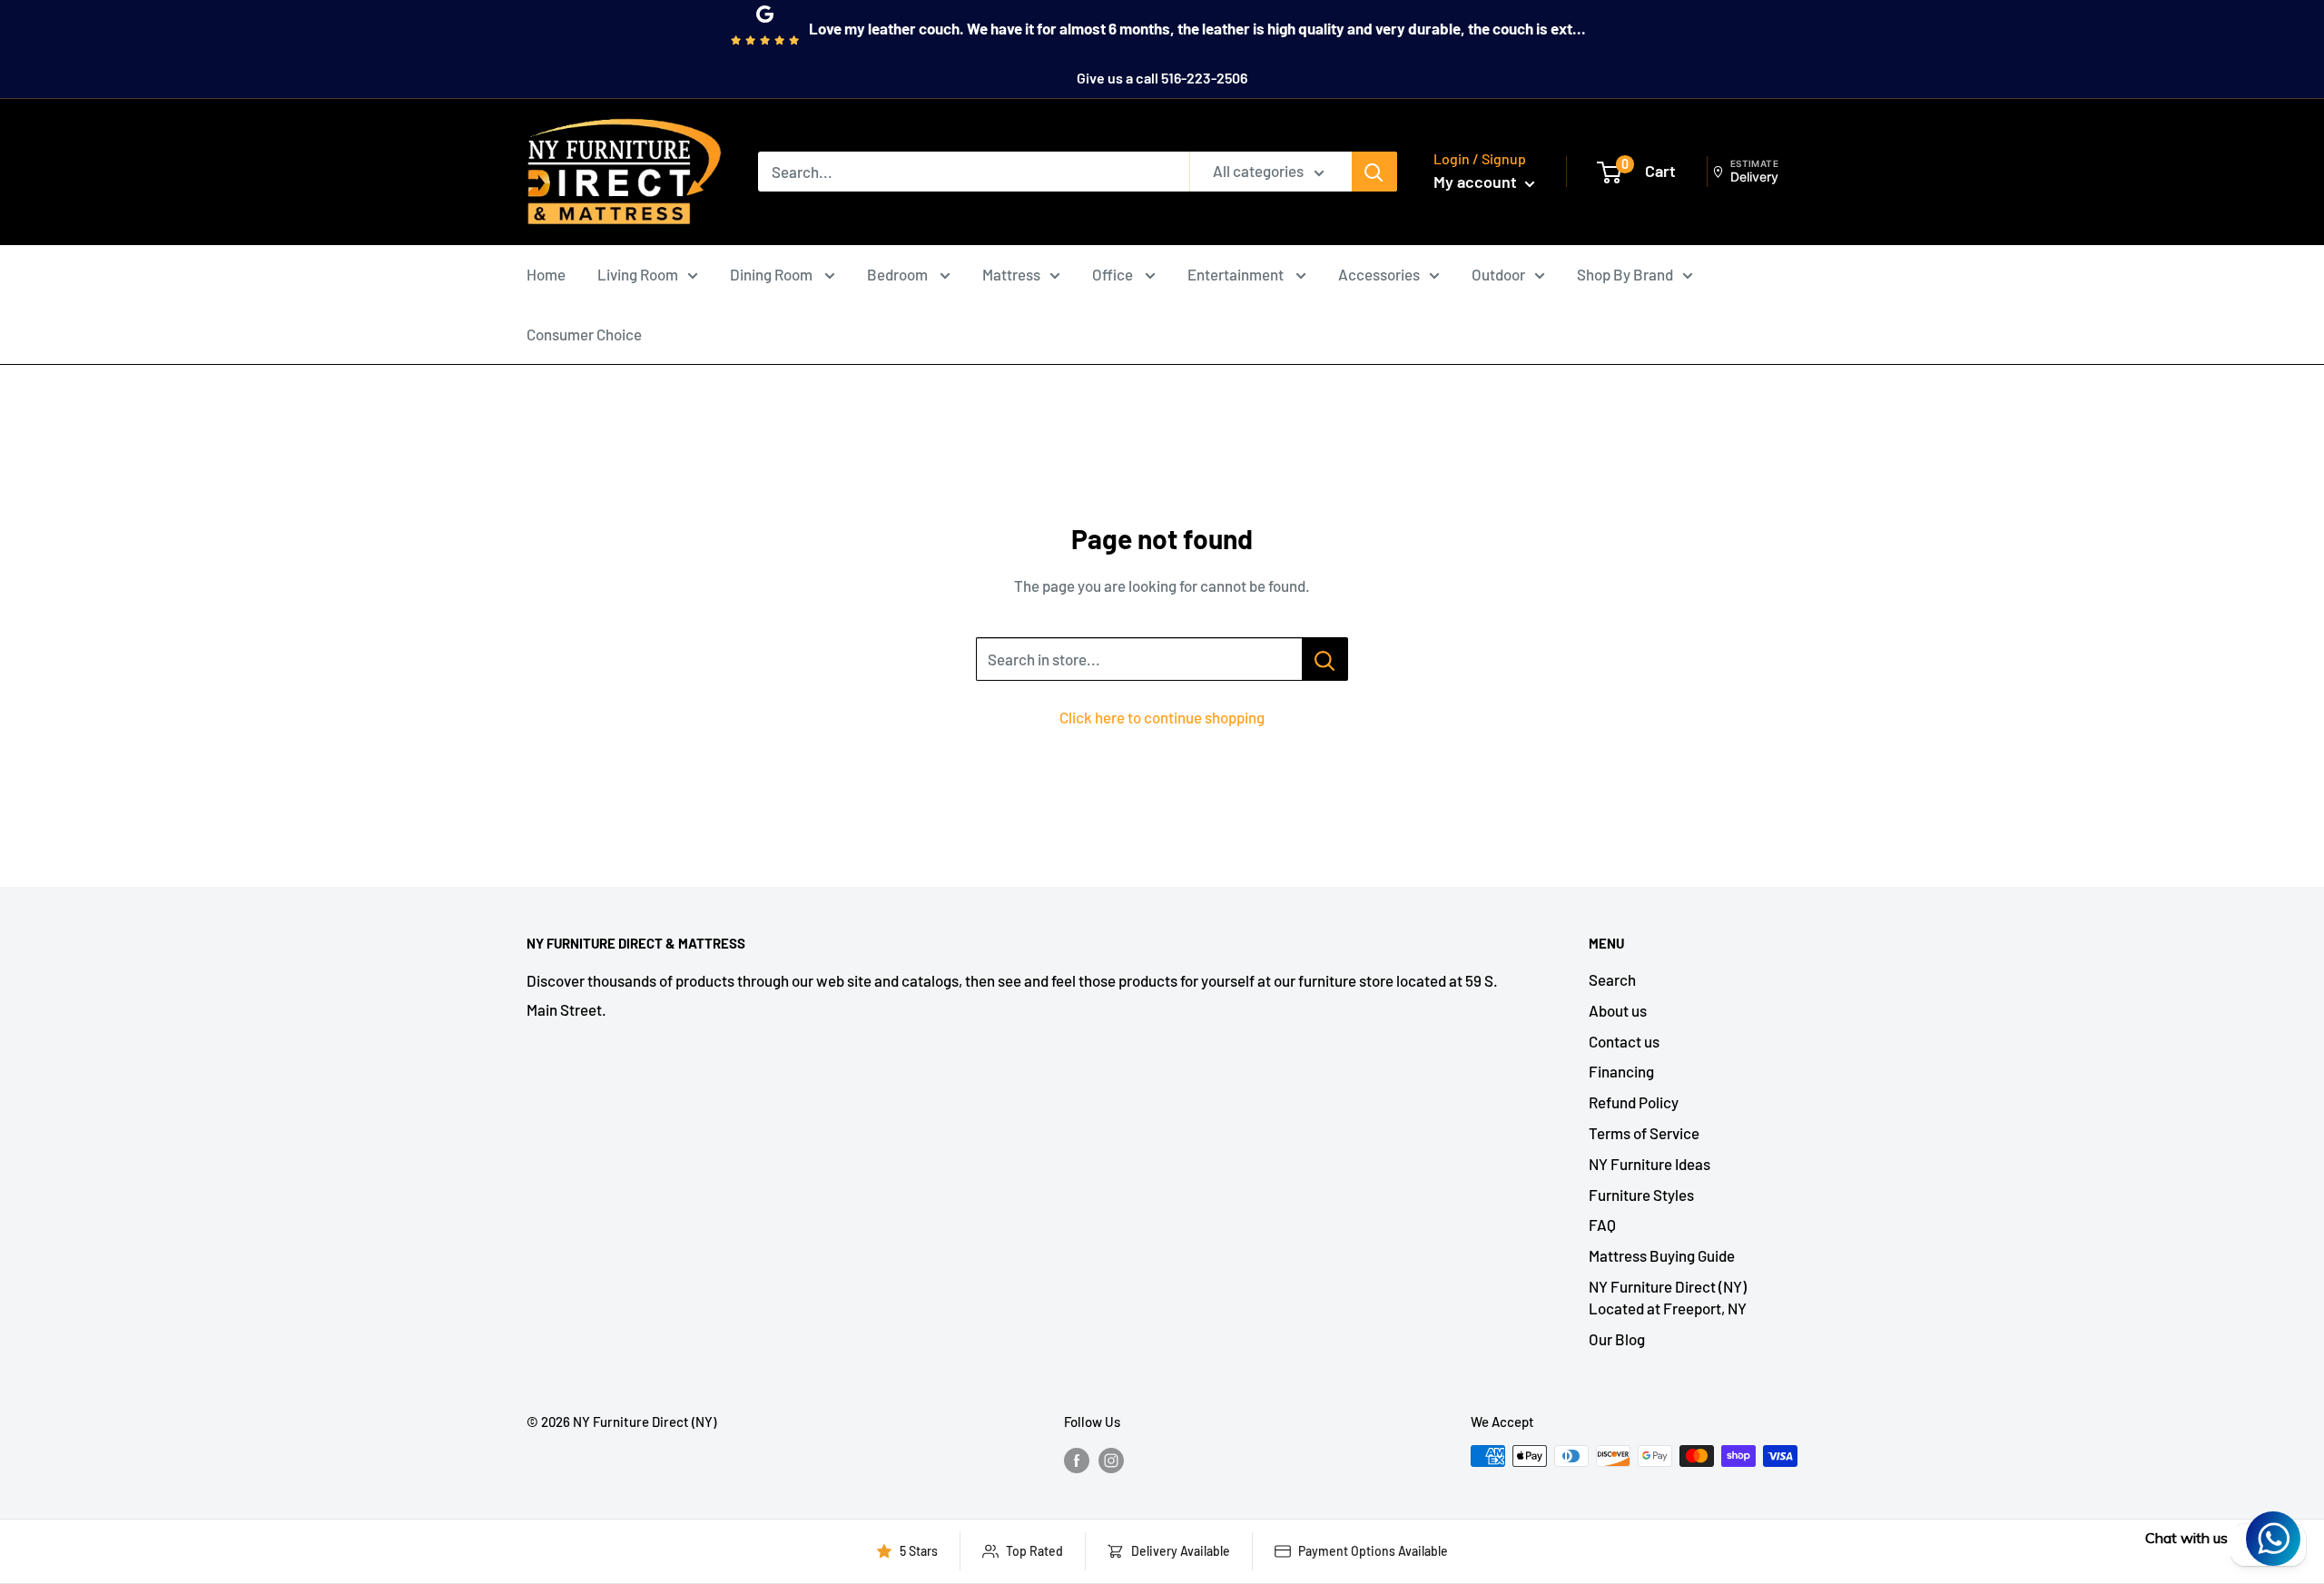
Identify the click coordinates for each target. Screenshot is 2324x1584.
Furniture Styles (1641, 1195)
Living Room (638, 274)
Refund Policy (1634, 1102)
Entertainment (1237, 274)
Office (1114, 274)
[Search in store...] (1325, 659)
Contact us (1624, 1041)
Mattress (1011, 274)
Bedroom (899, 274)
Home (546, 274)
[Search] (1374, 172)
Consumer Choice (584, 334)
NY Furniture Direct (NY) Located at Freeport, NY (1668, 1297)
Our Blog (1617, 1339)
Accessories (1379, 274)
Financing (1621, 1071)
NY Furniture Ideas (1649, 1164)
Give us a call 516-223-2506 (1162, 78)
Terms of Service (1644, 1133)
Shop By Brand (1625, 274)
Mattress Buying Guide (1662, 1255)
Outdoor (1498, 274)
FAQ (1602, 1225)
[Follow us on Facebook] (1077, 1459)
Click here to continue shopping (1162, 717)
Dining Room (773, 274)
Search (1612, 979)
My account (1477, 182)
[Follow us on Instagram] (1111, 1459)
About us (1618, 1010)
